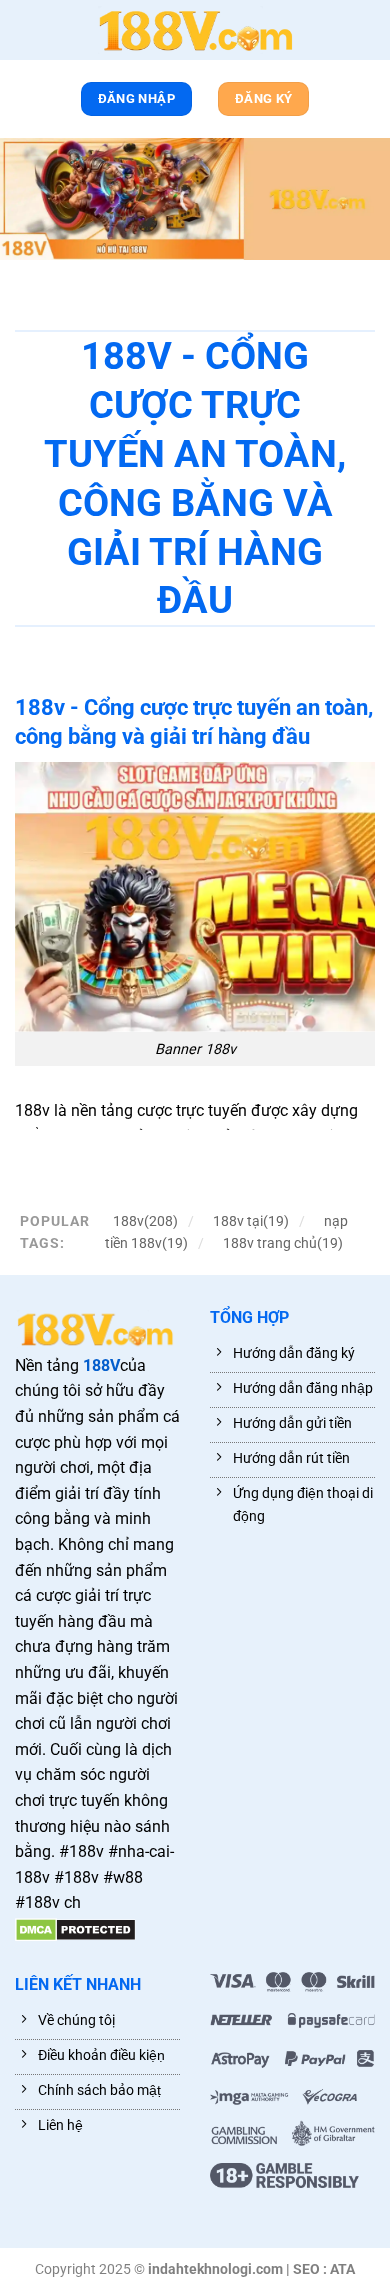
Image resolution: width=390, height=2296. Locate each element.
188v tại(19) (251, 1221)
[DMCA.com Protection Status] (75, 1928)
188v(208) (145, 1221)
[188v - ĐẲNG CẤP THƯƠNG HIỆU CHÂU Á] (195, 30)
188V (101, 1365)
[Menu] (25, 34)
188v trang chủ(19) (283, 1243)
